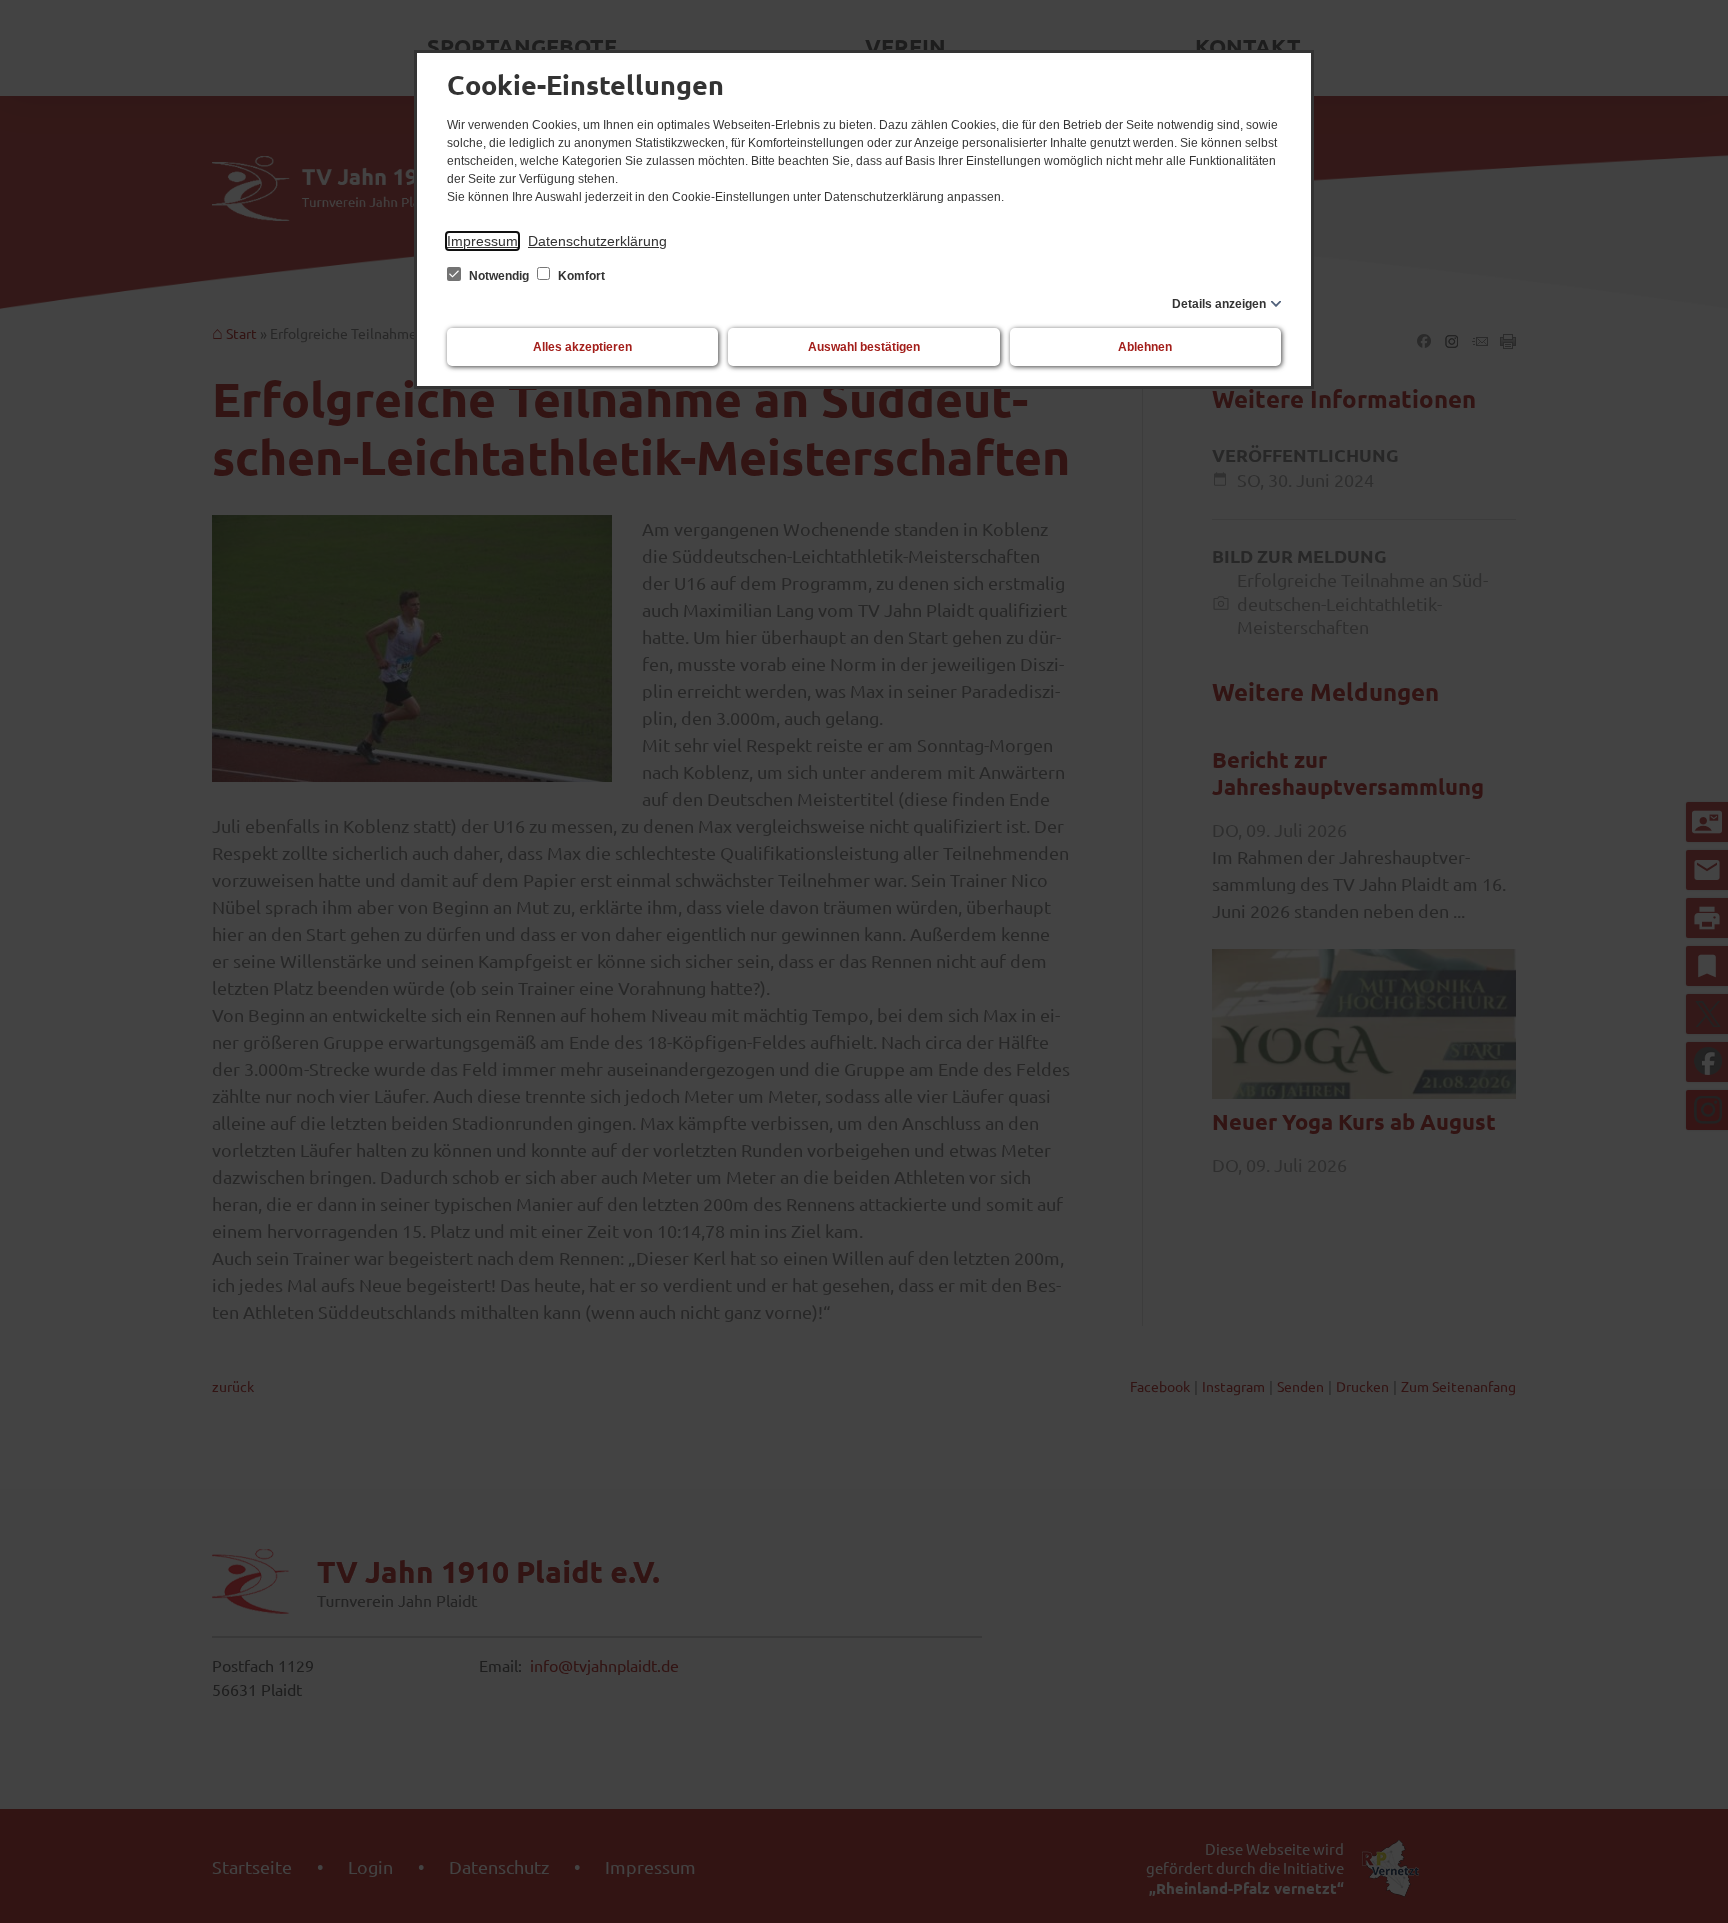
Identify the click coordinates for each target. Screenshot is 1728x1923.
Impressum (482, 241)
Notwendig (499, 276)
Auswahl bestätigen (864, 347)
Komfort (580, 276)
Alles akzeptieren (582, 347)
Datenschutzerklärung (597, 241)
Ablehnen (1145, 347)
